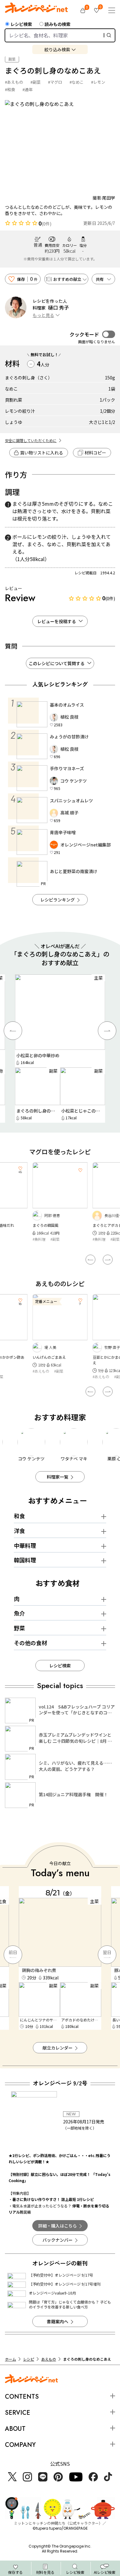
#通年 (28, 89)
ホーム (10, 2359)
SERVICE (18, 2413)
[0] (83, 11)
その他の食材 (30, 1643)
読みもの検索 (58, 24)
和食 (19, 1516)
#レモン (98, 82)
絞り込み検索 (57, 49)
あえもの (49, 2359)
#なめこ (77, 82)
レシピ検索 (21, 24)
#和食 (10, 89)
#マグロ (55, 82)
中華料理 (25, 1545)
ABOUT (15, 2429)
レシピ (29, 2359)
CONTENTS (22, 2397)
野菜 (19, 1628)
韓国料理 (25, 1560)
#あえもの (14, 82)
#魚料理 (39, 1239)
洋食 (19, 1531)
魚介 (19, 1613)
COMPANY (20, 2445)
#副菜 (36, 82)
